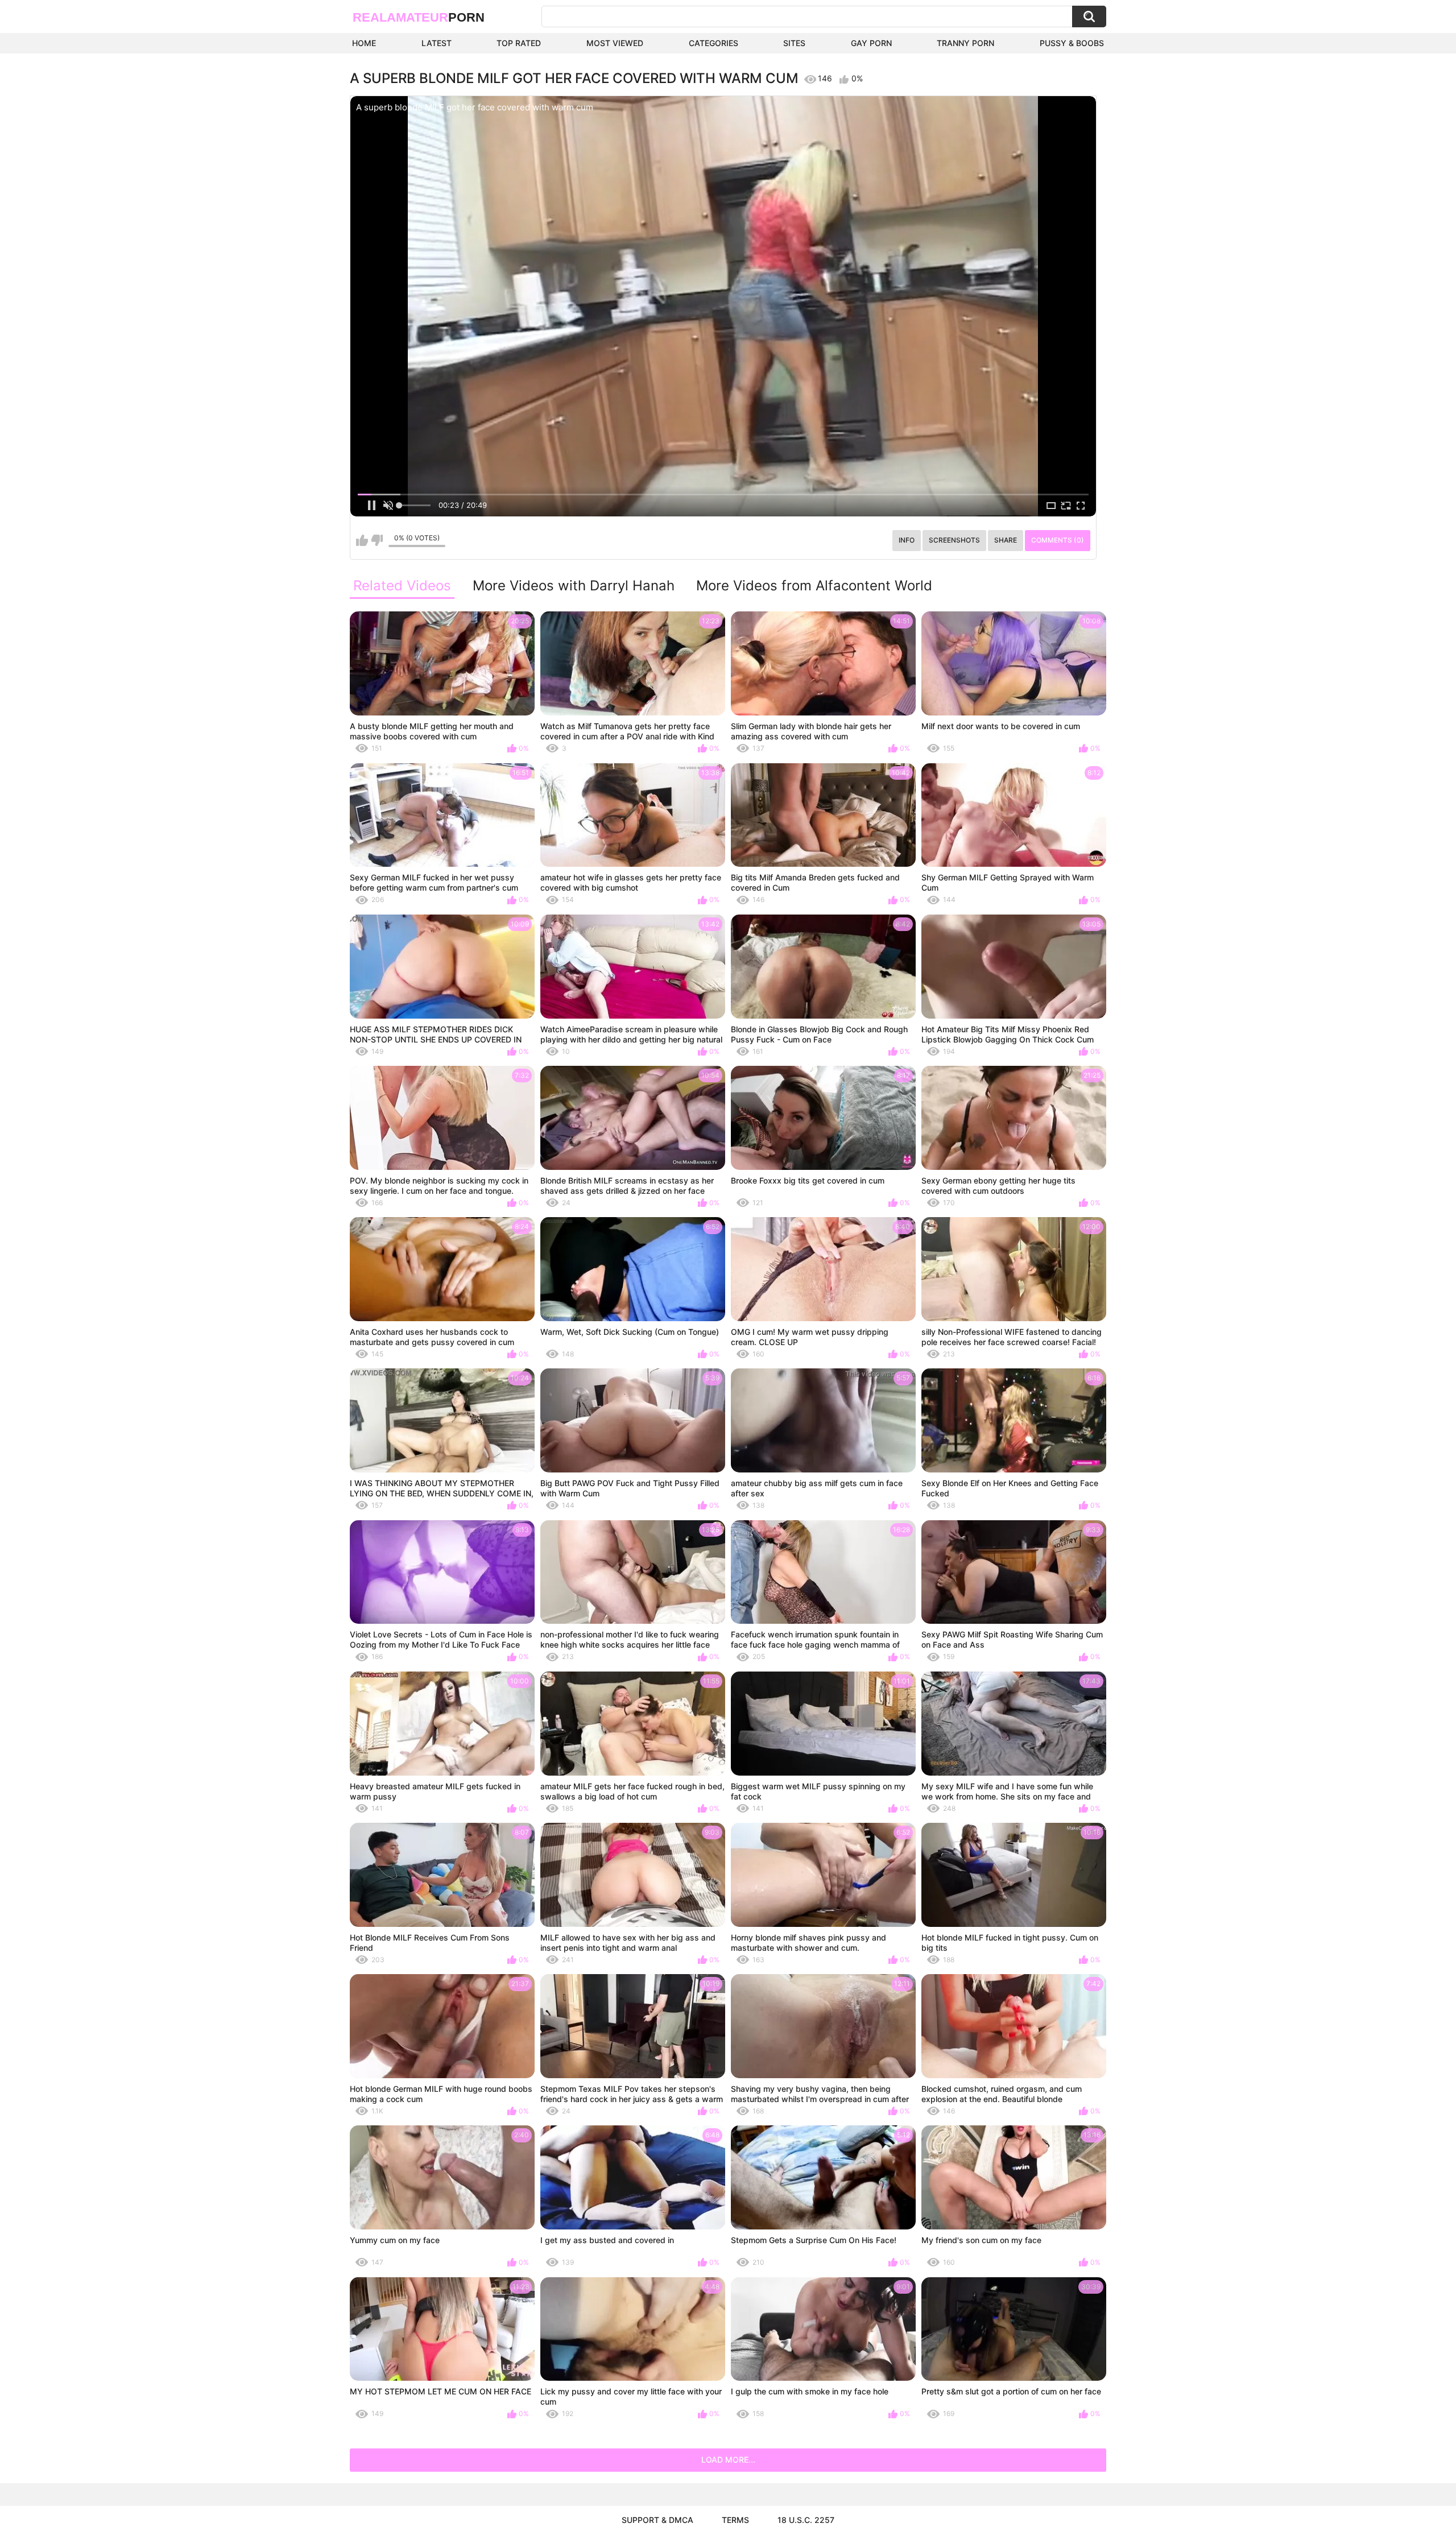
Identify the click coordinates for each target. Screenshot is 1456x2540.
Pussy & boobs (1072, 43)
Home (364, 43)
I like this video (362, 540)
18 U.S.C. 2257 (806, 2520)
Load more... (728, 2460)
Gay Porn (871, 43)
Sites (794, 43)
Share (1006, 540)
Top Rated (519, 43)
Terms (735, 2520)
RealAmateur (419, 17)
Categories (713, 43)
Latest (437, 43)
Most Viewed (615, 43)
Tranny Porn (965, 43)
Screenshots (954, 540)
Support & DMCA (657, 2520)
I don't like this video (377, 540)
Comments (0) (1058, 540)
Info (907, 540)
